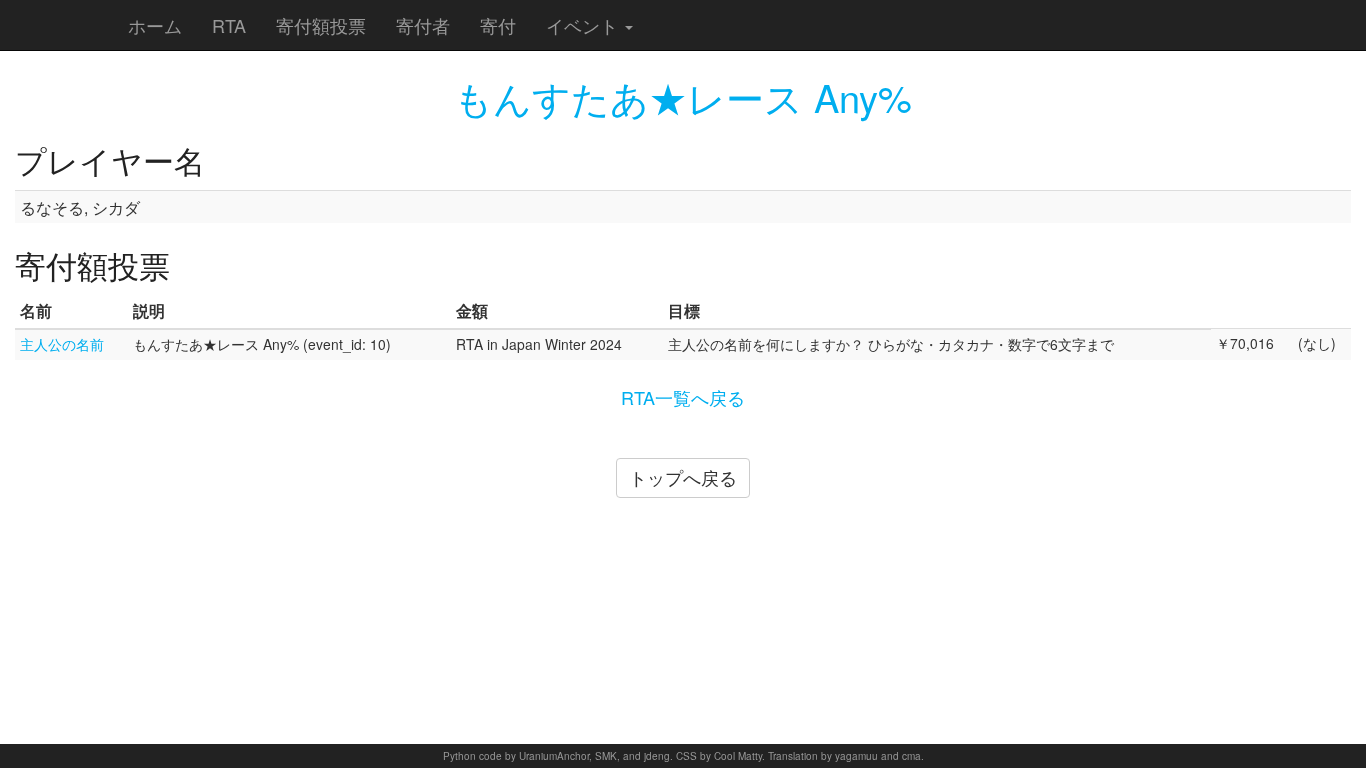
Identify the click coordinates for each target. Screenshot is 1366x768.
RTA (229, 25)
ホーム (155, 25)
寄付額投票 (321, 25)
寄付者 (423, 25)
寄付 (498, 25)
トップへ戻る (683, 477)
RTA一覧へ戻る (683, 397)
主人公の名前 (62, 344)
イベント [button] (584, 25)
